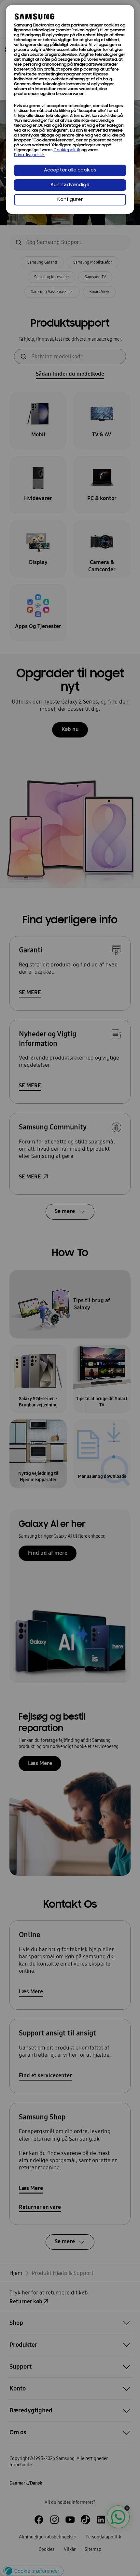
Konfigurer (70, 200)
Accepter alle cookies (70, 170)
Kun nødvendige (70, 185)
